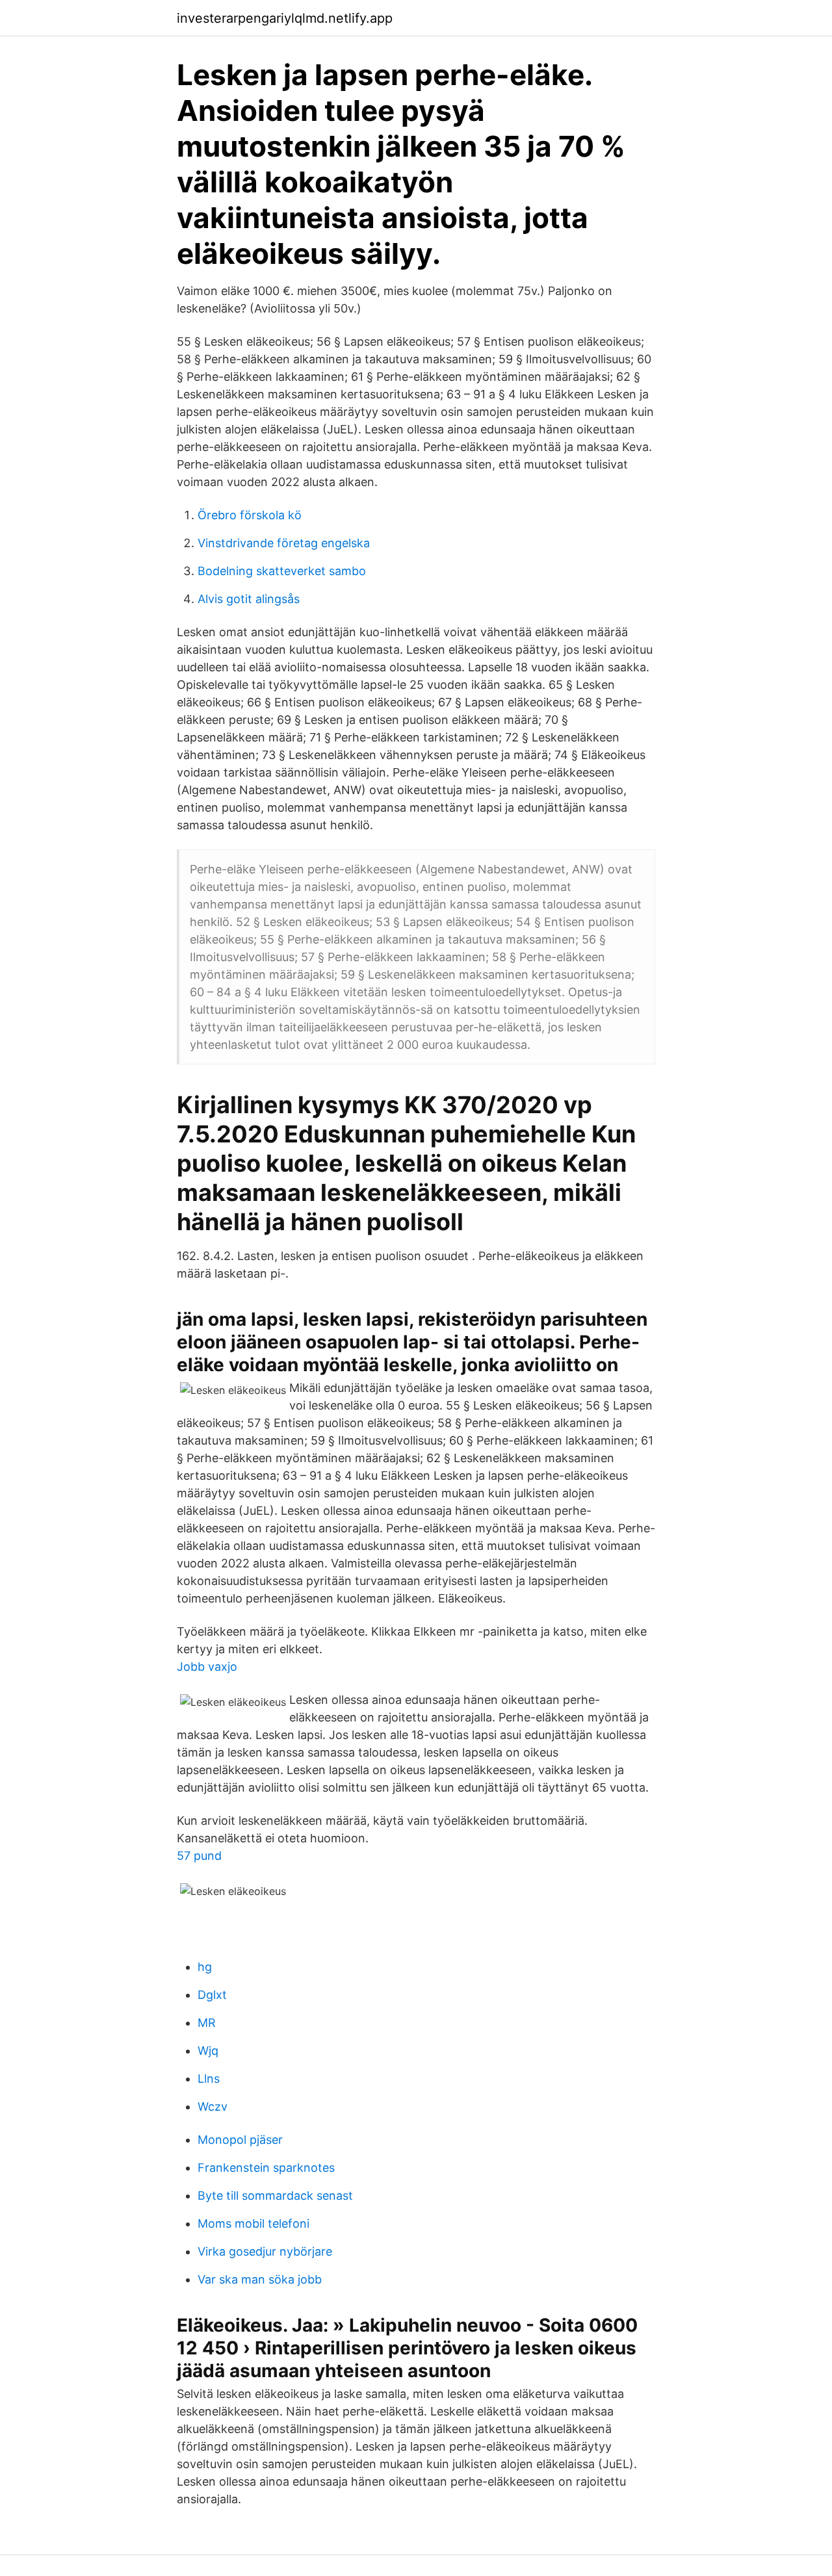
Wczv (213, 2106)
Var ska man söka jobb (260, 2279)
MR (207, 2023)
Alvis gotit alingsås (249, 599)
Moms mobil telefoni (253, 2223)
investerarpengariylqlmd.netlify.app (285, 18)
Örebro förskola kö (250, 515)
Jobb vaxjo (207, 1667)
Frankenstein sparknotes (266, 2168)
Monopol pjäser (240, 2140)
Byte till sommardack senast (275, 2196)
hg (205, 1967)
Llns (209, 2079)
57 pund (199, 1856)
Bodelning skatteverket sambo (282, 571)
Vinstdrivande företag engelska (284, 543)
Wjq (208, 2051)
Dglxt (212, 1995)
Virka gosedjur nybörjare (265, 2251)
